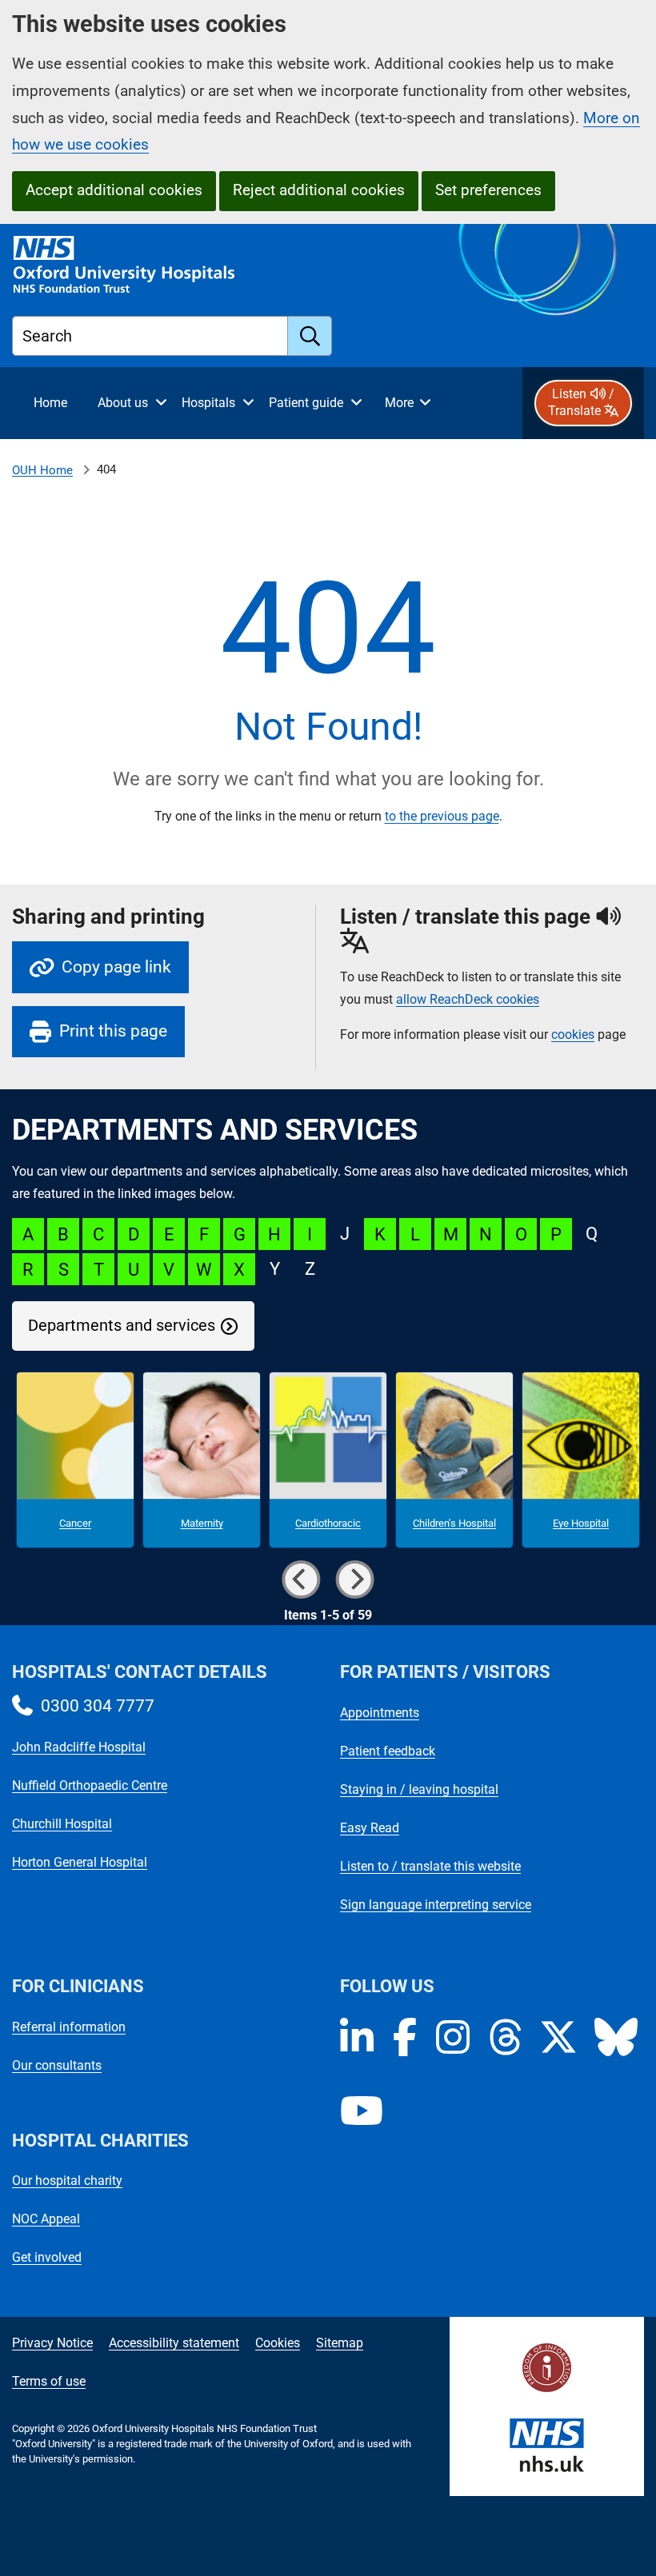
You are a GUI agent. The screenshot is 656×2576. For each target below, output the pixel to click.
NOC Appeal (46, 2219)
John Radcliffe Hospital (79, 1747)
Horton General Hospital (80, 1862)
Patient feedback (388, 1751)
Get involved (47, 2257)
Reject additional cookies (319, 190)
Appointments (380, 1713)
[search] (310, 336)
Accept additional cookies (114, 190)
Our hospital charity (67, 2181)
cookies (573, 1034)
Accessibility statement (174, 2343)
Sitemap (340, 2343)
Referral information (69, 2027)
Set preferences (488, 190)
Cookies (278, 2343)
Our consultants (57, 2065)
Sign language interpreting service (436, 1905)
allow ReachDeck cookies (468, 1000)
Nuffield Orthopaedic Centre (90, 1785)
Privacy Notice (52, 2343)
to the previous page (442, 816)
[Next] (355, 1580)
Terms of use (49, 2381)
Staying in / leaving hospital (419, 1789)
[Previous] (301, 1580)
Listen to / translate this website (430, 1866)
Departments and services (122, 1326)
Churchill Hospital (62, 1824)
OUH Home (42, 470)
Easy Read (370, 1828)
